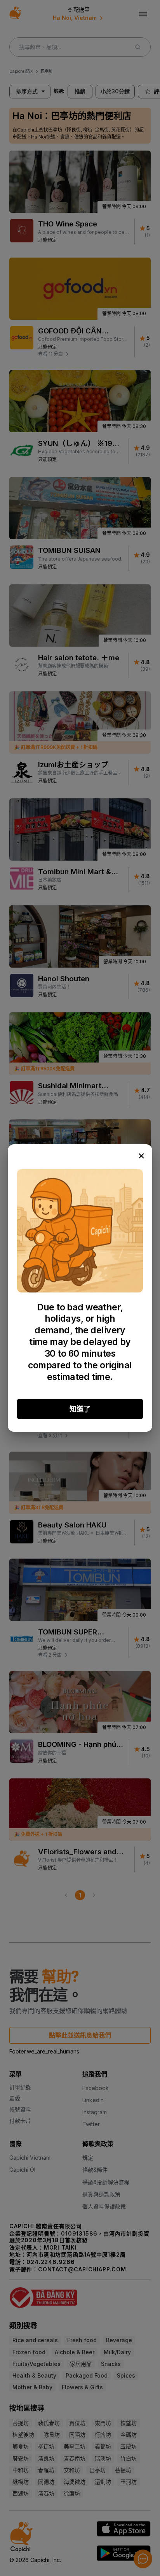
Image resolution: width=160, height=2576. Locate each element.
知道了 (80, 1409)
